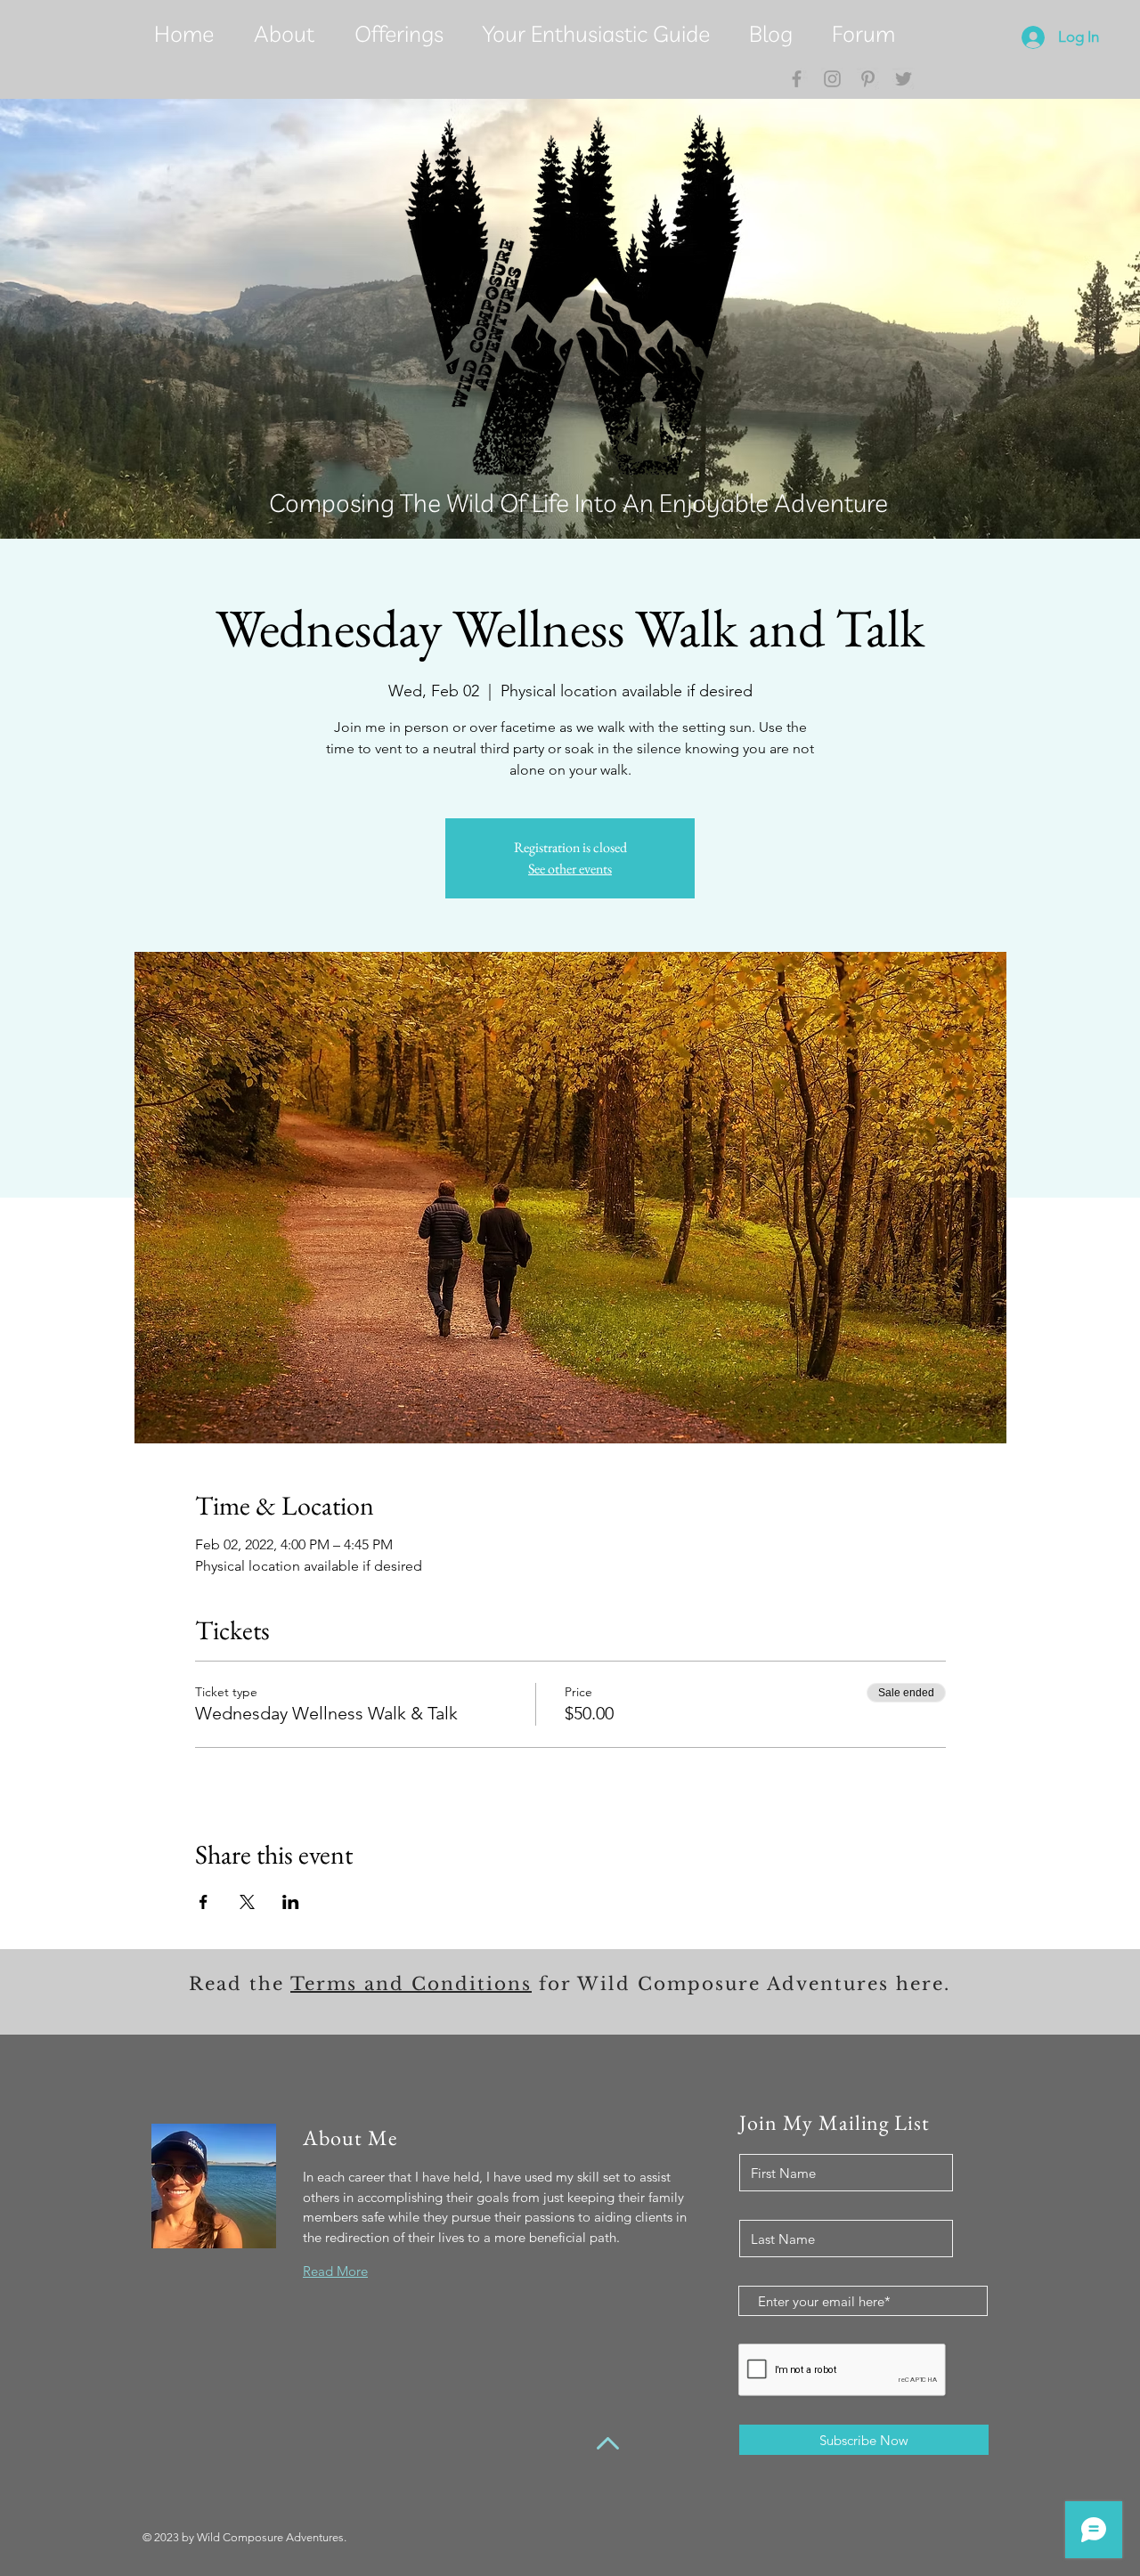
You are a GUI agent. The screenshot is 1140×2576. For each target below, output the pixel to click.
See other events (570, 869)
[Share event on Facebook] (204, 1902)
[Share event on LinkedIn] (291, 1902)
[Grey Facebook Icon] (797, 79)
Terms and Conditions (411, 1984)
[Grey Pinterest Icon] (868, 79)
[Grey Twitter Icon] (904, 79)
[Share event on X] (247, 1902)
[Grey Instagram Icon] (832, 79)
